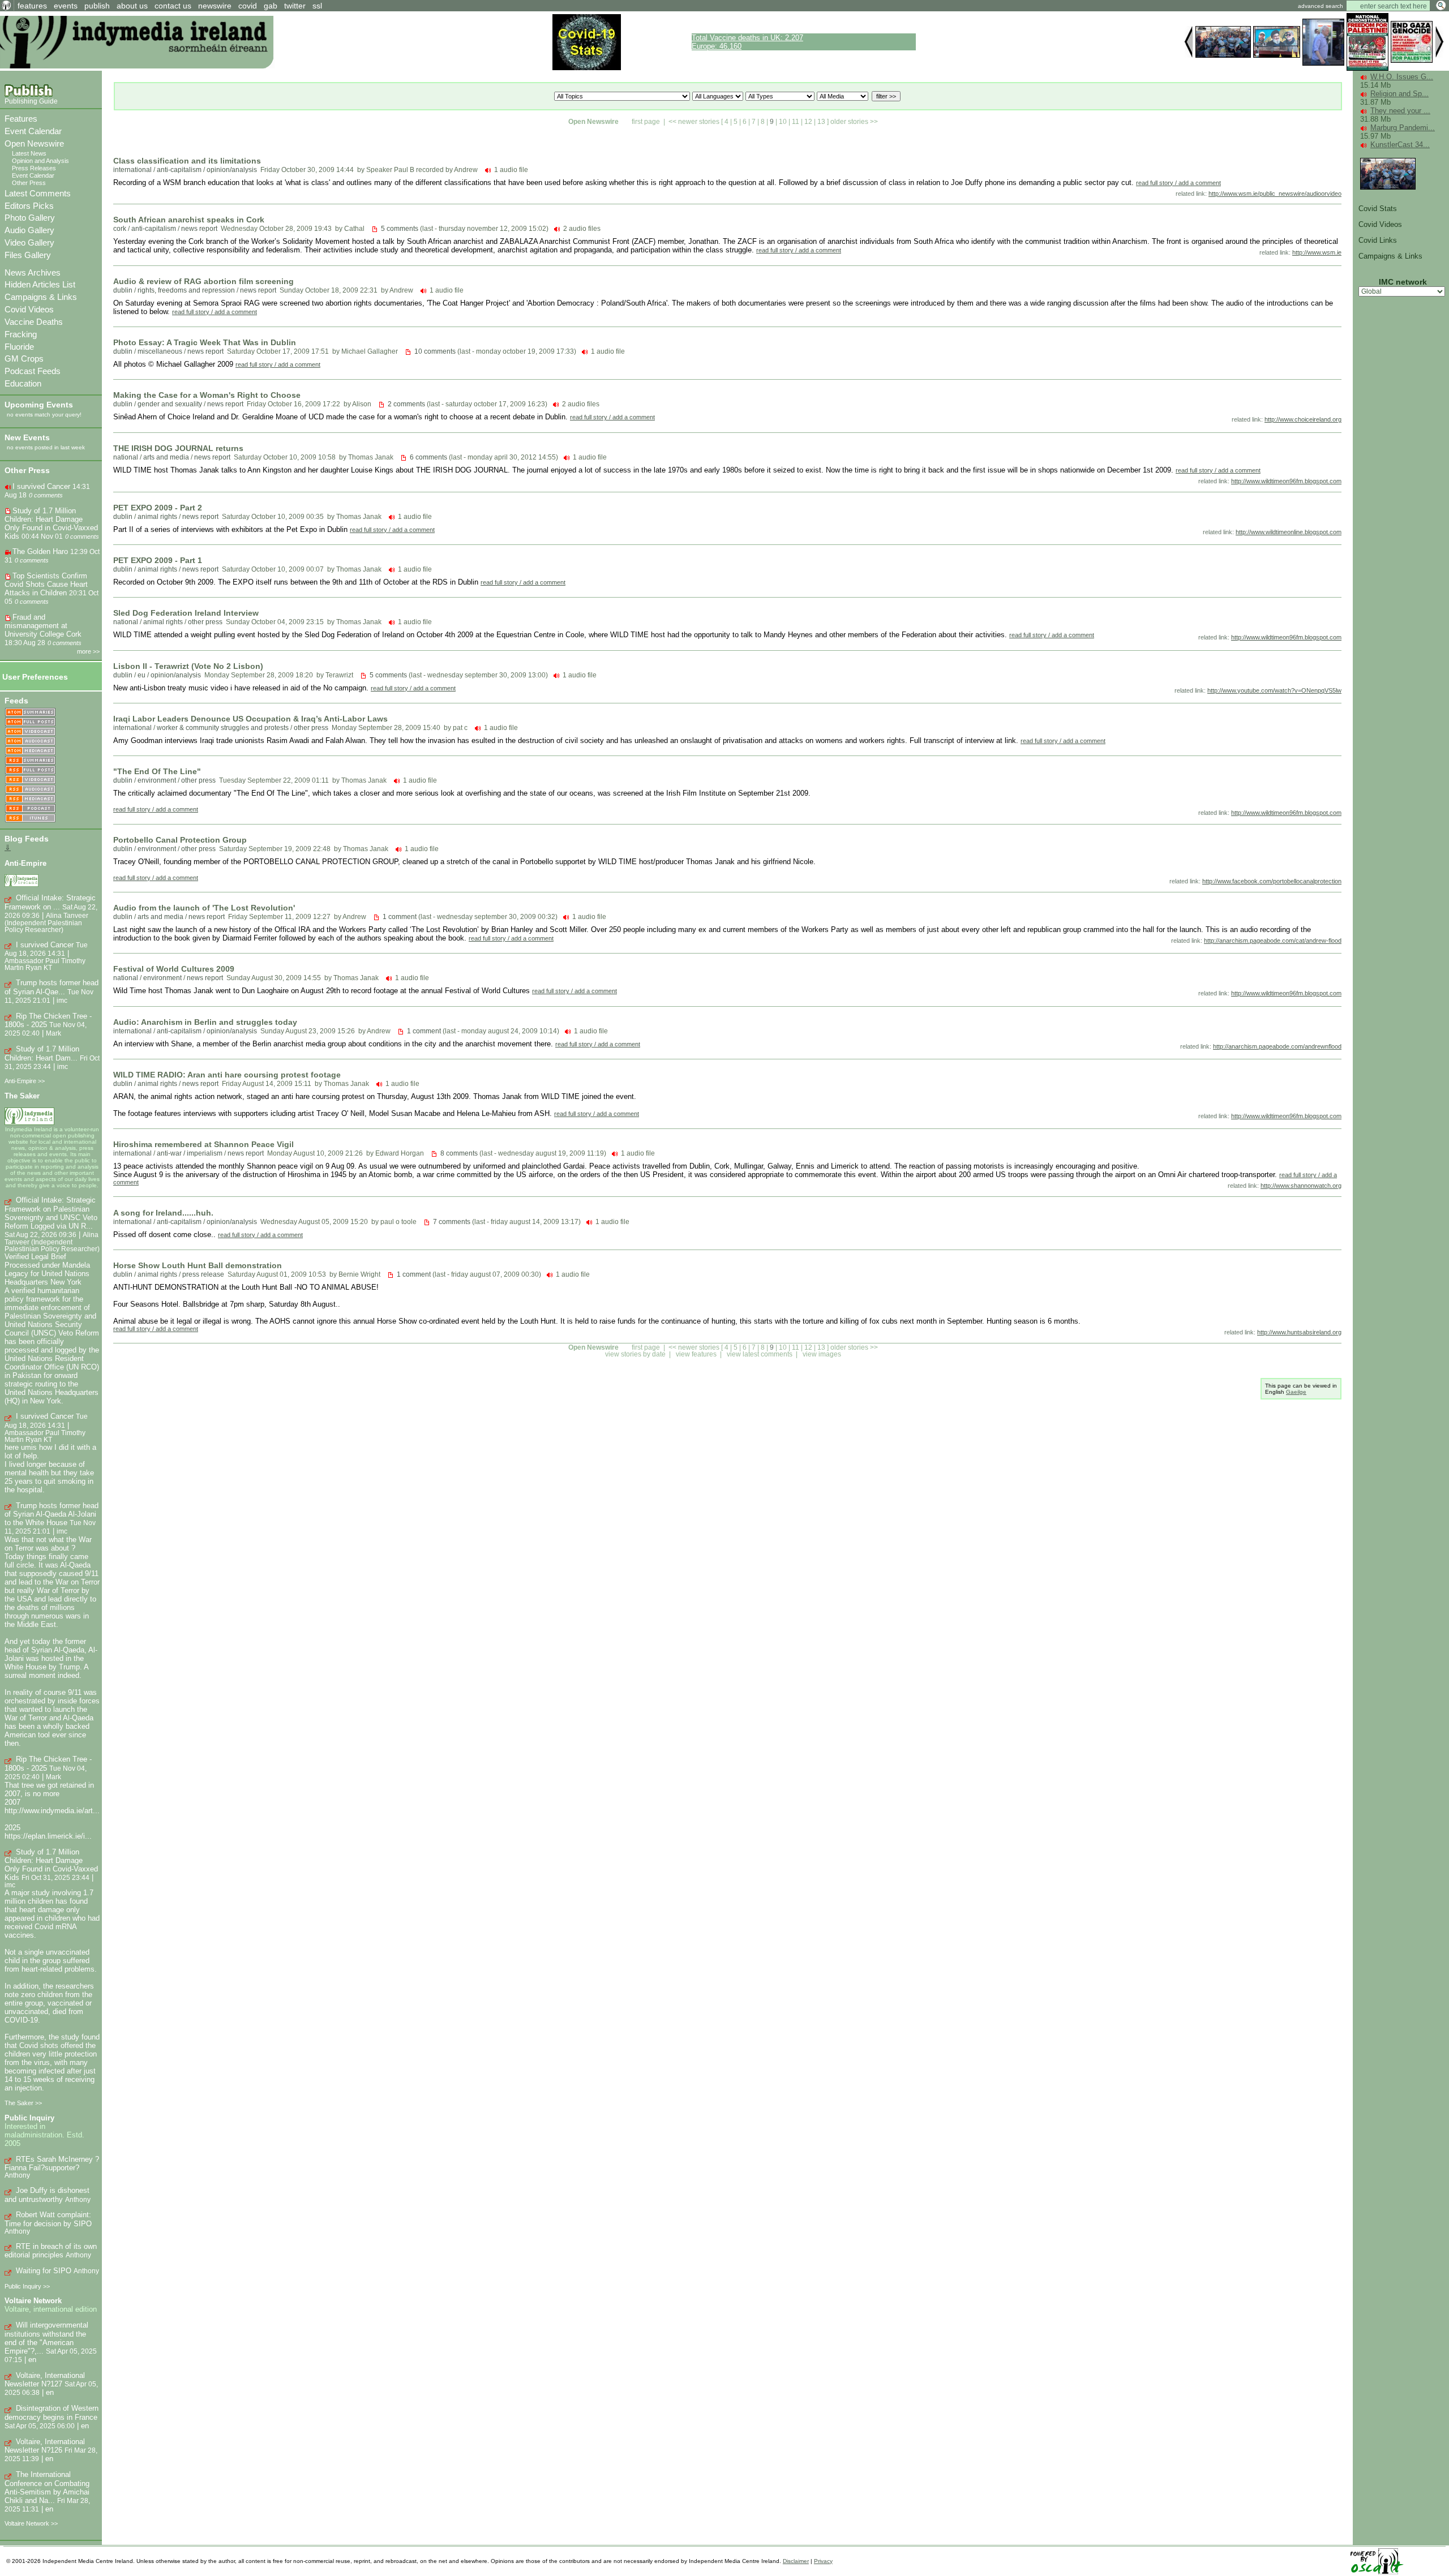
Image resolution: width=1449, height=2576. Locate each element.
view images (822, 1354)
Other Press (29, 183)
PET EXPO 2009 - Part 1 (158, 560)
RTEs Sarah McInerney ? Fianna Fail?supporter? (52, 2164)
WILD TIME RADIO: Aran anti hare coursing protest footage (227, 1075)
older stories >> (854, 122)
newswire (215, 6)
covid (248, 6)
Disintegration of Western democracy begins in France (52, 2413)
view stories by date (635, 1354)
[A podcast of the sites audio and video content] (30, 809)
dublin (123, 290)
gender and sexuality (170, 404)
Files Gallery (28, 255)
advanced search (1321, 6)
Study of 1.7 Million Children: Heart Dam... (42, 1053)
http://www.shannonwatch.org (1301, 1186)
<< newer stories (694, 122)
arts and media (166, 457)
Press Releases (34, 168)
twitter (295, 6)
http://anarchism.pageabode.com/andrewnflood (1277, 1046)
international (132, 170)
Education (23, 383)
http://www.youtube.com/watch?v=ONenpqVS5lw (1274, 690)
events (66, 6)
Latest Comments (38, 193)
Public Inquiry (29, 2118)
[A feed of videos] (30, 732)
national (126, 457)
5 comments (400, 229)
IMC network (1403, 282)
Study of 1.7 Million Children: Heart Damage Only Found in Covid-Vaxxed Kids (51, 523)
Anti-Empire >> (25, 1081)
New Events (27, 437)
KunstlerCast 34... (1400, 145)
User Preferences (35, 677)
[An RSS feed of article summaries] (30, 761)
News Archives (33, 272)
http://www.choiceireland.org (1303, 419)
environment (157, 780)
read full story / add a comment (1178, 183)
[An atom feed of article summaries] (30, 713)
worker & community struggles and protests (223, 728)
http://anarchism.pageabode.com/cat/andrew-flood (1273, 941)
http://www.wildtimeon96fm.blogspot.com (1286, 481)
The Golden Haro (40, 551)
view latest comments (760, 1354)
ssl (317, 6)
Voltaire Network (33, 2301)
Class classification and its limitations (187, 161)
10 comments (435, 351)
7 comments (452, 1222)
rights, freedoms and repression (186, 290)
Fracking (21, 334)
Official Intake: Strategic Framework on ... (50, 902)
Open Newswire (34, 143)
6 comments (428, 457)
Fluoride (19, 347)
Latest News (29, 153)
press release (203, 1274)
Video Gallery (29, 242)
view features (696, 1354)
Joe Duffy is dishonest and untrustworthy (47, 2195)
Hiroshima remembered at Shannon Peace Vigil (203, 1144)
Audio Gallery (29, 230)
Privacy (823, 2561)
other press (205, 622)
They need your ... (1400, 111)
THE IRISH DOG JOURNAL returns (178, 448)
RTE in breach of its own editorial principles (51, 2251)
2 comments (406, 404)
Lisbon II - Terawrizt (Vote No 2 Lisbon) (188, 666)
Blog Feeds (27, 839)
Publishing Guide (31, 101)
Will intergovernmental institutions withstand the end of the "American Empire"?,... (46, 2338)
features (32, 6)
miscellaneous (160, 351)
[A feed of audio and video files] (30, 751)
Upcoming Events (39, 405)
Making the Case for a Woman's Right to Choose (207, 395)
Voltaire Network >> (31, 2523)
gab (271, 6)
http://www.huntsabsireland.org (1299, 1332)
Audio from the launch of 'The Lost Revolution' (204, 908)
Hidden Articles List (40, 284)
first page (646, 122)
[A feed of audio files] (30, 742)
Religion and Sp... (1399, 94)
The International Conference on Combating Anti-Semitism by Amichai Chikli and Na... (47, 2487)
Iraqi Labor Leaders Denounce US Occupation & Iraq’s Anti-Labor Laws (250, 719)
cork (120, 229)
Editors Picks (29, 206)
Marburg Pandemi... (1403, 128)
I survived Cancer (41, 486)
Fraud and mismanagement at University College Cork (43, 626)
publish (97, 6)
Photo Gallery (30, 218)
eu (142, 675)
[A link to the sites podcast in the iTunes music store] (30, 819)
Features (21, 119)
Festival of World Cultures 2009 (174, 969)
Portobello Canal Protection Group (180, 840)
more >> (88, 651)
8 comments (459, 1153)
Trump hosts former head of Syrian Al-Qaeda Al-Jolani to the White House (52, 1514)
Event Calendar (33, 131)
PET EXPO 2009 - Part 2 (158, 508)
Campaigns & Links (41, 297)
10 (783, 122)
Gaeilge (1296, 1392)
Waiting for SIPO (44, 2271)
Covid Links (1378, 240)
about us (132, 6)
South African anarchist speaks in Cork (189, 220)
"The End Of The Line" (157, 771)
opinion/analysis (232, 170)
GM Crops (24, 359)
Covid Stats (1378, 209)
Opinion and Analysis (40, 161)
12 (808, 122)
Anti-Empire (25, 863)
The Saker (22, 1096)
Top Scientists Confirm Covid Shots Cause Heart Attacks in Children (46, 584)
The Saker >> (23, 2103)
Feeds (16, 701)
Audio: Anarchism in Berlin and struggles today (205, 1022)
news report (199, 229)
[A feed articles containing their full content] (30, 770)
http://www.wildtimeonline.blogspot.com (1289, 532)
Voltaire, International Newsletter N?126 (45, 2446)
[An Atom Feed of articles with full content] (30, 722)
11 (796, 122)
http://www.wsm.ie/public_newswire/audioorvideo (1275, 194)
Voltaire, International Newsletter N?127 (45, 2380)
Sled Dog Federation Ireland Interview (186, 613)
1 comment (400, 917)
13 (821, 122)
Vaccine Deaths (34, 322)
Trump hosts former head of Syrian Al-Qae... (52, 987)
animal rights (157, 517)
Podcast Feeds (33, 371)
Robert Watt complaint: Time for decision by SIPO (48, 2219)
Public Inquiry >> (27, 2286)
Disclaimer (796, 2561)
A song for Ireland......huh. (163, 1213)
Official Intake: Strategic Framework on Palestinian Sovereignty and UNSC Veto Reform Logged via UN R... (51, 1213)
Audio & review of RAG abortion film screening (203, 281)
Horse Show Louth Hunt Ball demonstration (198, 1265)
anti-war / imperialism (190, 1153)
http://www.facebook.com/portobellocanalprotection (1272, 881)
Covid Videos (29, 309)
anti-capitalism (179, 170)
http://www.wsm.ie (1317, 252)
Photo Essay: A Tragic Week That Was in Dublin (205, 342)
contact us (173, 6)
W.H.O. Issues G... (1402, 77)
